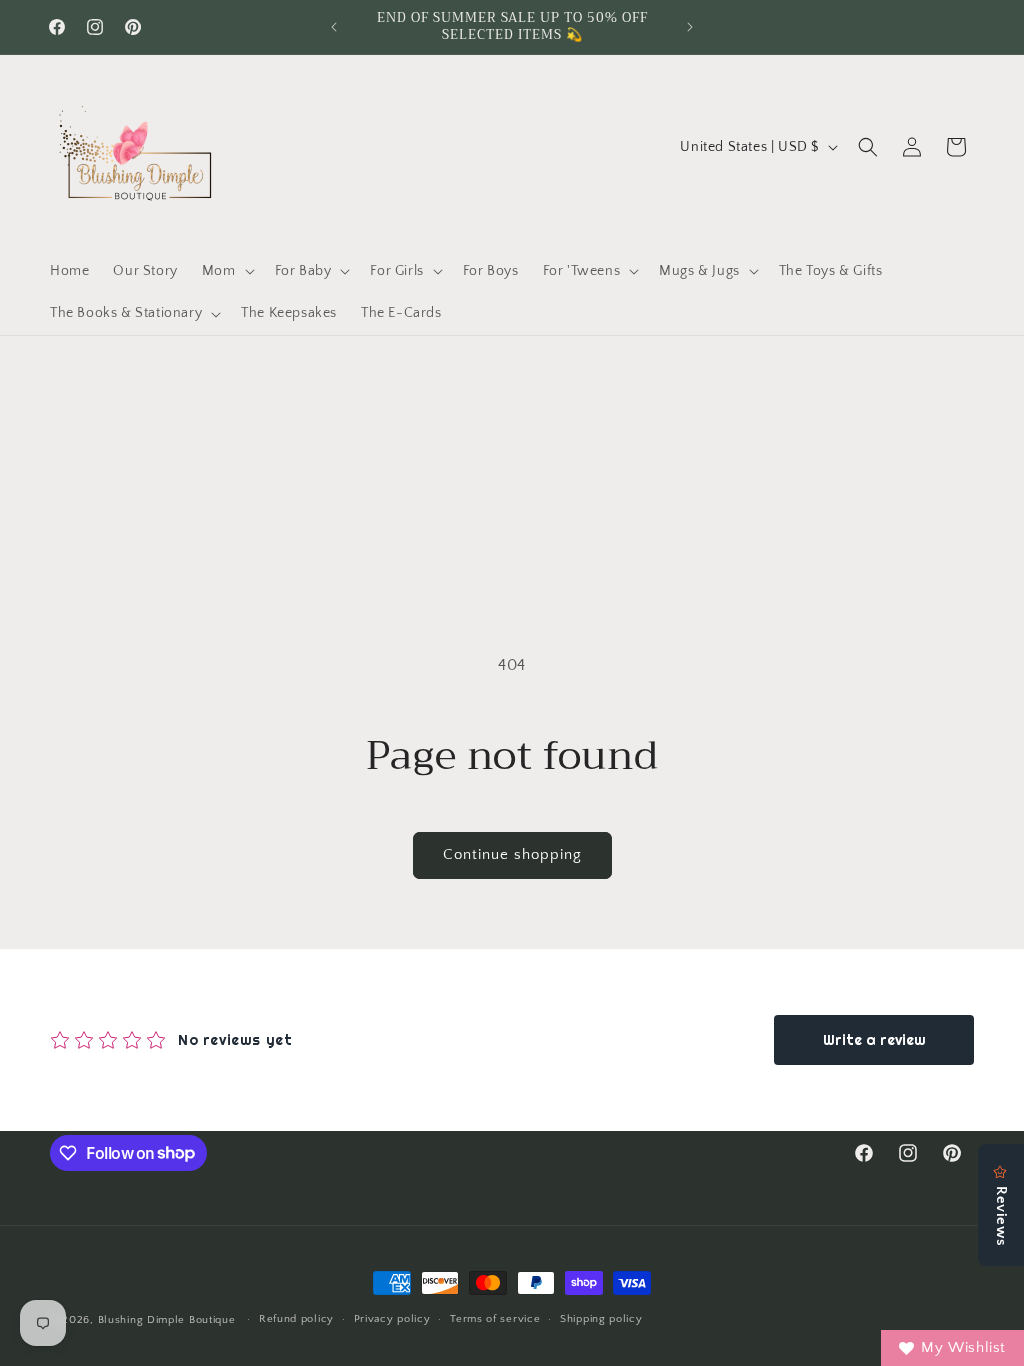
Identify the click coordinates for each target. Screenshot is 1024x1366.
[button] (226, 271)
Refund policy (296, 1319)
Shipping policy (601, 1319)
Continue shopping (512, 854)
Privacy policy (392, 1319)
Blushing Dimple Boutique (167, 1320)
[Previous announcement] (334, 27)
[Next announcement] (690, 27)
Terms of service (495, 1319)
